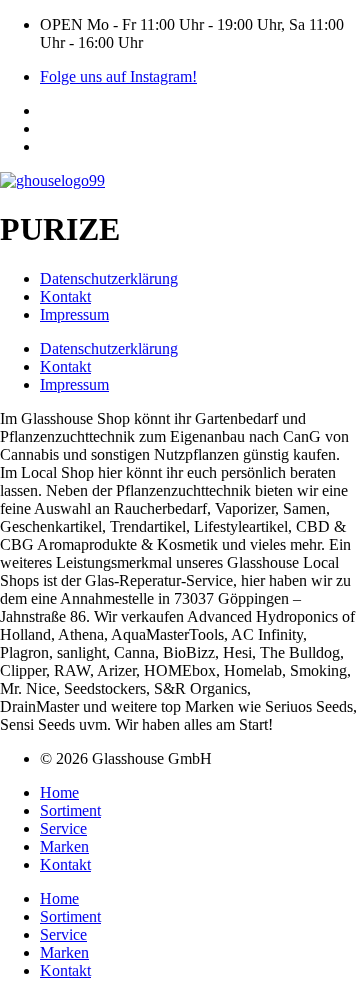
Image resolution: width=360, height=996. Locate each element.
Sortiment (70, 810)
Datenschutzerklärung (109, 278)
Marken (64, 846)
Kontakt (65, 296)
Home (59, 792)
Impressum (74, 314)
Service (63, 828)
